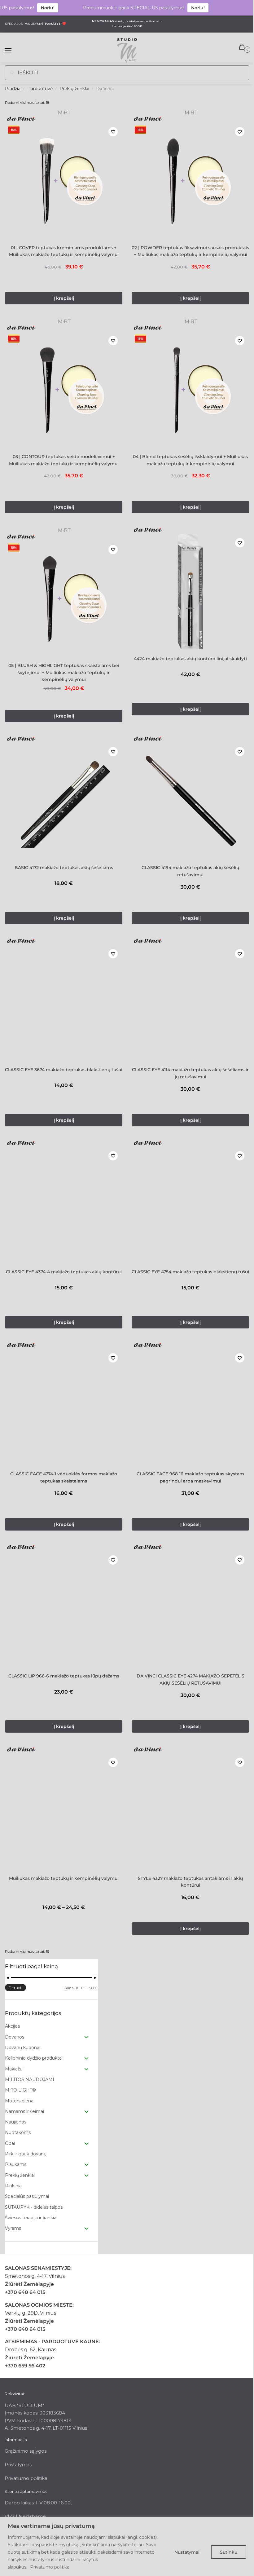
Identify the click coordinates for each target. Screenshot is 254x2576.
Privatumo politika (50, 2567)
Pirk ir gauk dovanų (26, 2154)
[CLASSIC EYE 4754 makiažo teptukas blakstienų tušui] (190, 1205)
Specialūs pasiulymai (27, 2196)
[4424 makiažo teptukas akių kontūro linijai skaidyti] (190, 592)
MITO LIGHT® (20, 2090)
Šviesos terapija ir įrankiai (31, 2218)
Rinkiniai (14, 2186)
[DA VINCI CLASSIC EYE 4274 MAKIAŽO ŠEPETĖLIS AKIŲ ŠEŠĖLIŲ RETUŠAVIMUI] (190, 1609)
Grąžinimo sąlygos (26, 2451)
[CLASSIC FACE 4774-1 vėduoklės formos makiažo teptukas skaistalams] (64, 1407)
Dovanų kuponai (23, 2048)
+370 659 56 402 (25, 2366)
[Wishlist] (113, 132)
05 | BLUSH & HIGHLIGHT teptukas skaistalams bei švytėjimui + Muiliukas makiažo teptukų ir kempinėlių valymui (64, 672)
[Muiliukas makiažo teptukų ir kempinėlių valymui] (64, 1812)
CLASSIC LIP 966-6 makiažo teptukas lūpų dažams (64, 1676)
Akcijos (12, 2026)
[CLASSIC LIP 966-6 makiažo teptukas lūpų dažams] (64, 1609)
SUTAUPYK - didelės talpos (34, 2207)
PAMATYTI (53, 24)
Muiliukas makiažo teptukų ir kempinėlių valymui (64, 1878)
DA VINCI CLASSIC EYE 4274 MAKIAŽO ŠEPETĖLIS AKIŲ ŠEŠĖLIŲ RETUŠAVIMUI (190, 1679)
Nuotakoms (18, 2132)
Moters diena (19, 2101)
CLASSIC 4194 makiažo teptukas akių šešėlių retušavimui (190, 871)
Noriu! (34, 8)
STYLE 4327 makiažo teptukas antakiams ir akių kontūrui (190, 1882)
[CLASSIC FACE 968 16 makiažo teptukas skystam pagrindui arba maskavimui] (190, 1407)
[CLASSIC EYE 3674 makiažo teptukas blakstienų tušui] (64, 1003)
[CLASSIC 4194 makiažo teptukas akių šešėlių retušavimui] (190, 801)
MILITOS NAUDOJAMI (30, 2079)
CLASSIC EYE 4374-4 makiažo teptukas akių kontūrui (64, 1272)
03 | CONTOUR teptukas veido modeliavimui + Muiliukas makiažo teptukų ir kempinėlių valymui (64, 460)
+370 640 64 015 (25, 2292)
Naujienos (16, 2122)
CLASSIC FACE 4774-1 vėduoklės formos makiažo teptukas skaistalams (64, 1477)
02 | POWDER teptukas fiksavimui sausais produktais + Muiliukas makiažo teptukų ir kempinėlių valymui (190, 251)
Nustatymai (187, 2552)
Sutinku (229, 2552)
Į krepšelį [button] (64, 298)
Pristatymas (18, 2465)
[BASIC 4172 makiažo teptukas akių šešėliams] (64, 801)
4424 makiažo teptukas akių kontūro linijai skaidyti (190, 659)
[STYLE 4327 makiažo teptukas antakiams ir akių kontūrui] (190, 1812)
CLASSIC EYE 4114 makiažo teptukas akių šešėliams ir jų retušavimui (190, 1073)
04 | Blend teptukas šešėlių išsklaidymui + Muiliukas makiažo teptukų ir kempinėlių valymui (190, 460)
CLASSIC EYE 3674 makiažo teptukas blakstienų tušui (64, 1070)
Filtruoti (15, 1988)
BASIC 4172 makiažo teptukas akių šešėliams (64, 868)
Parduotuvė (40, 89)
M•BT (64, 113)
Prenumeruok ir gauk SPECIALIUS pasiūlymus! (120, 8)
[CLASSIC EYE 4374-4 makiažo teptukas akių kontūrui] (64, 1205)
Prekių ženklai (74, 89)
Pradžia (13, 89)
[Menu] (14, 51)
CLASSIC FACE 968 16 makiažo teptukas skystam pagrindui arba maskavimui (190, 1477)
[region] (127, 2546)
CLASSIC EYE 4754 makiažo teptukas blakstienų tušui (190, 1272)
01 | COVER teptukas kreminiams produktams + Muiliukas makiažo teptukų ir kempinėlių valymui (64, 251)
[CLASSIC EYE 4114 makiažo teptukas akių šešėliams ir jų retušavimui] (190, 1003)
